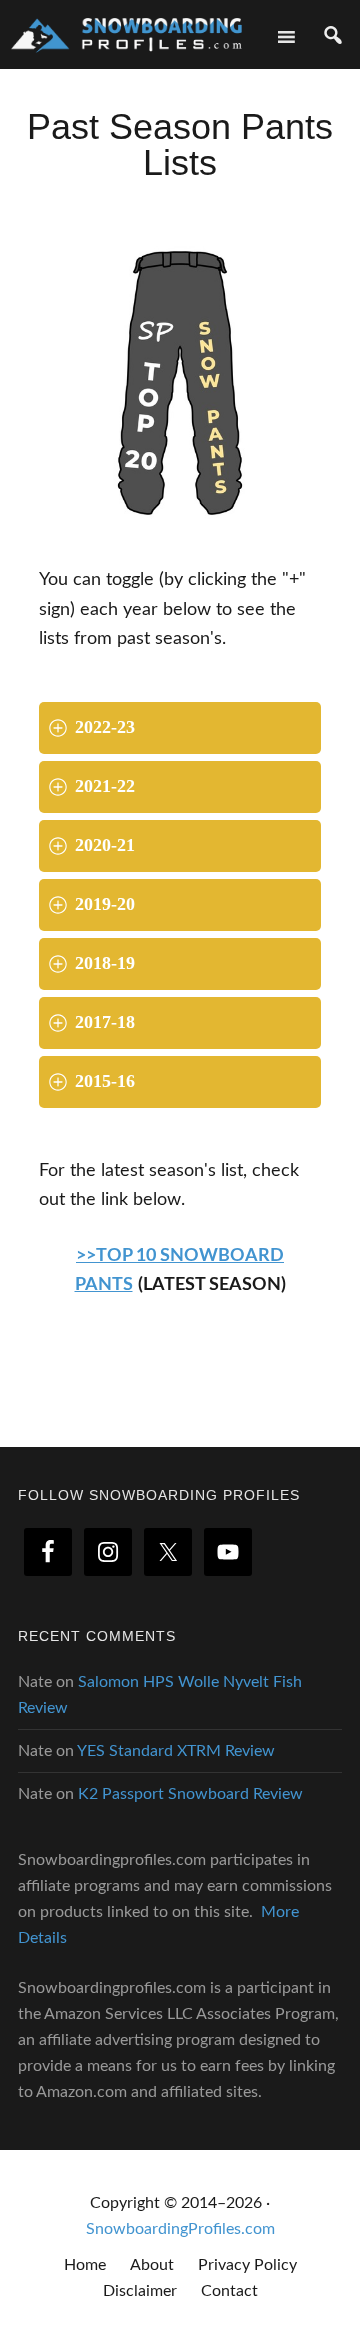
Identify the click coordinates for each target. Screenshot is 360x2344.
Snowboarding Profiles (126, 32)
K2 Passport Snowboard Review (190, 1794)
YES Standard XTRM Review (176, 1751)
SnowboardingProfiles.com (180, 2229)
